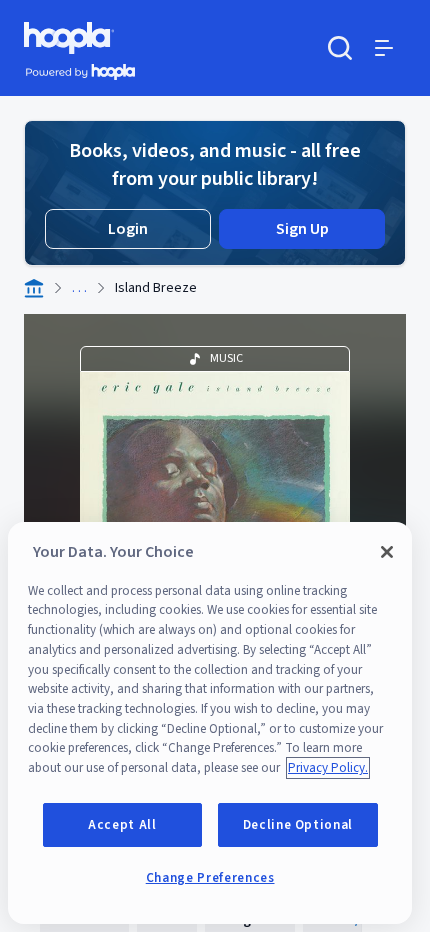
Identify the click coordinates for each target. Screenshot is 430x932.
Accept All (122, 825)
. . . (79, 288)
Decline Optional (298, 825)
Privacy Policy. (328, 768)
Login (128, 229)
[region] (210, 723)
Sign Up (302, 229)
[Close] (387, 552)
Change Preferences (210, 878)
